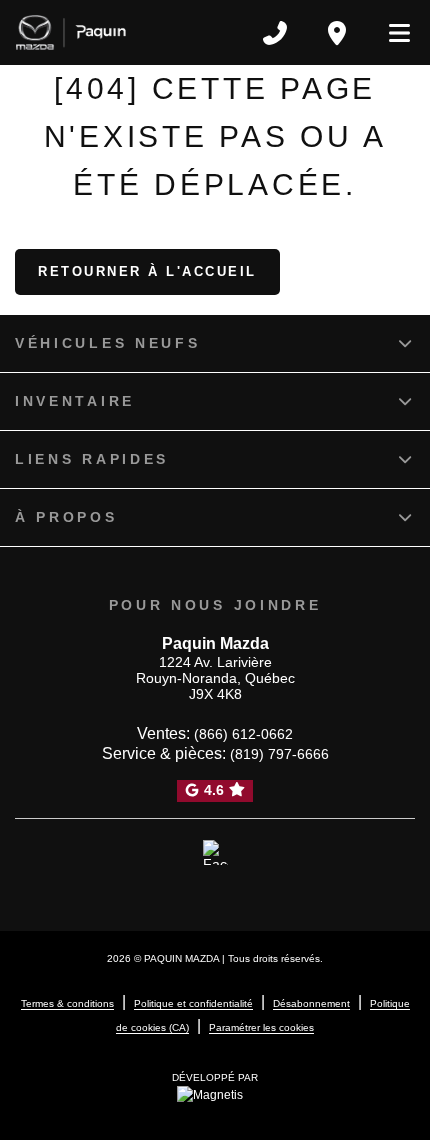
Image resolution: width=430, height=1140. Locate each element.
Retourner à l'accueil (147, 271)
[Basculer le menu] (391, 33)
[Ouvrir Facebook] (215, 853)
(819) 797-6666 (279, 754)
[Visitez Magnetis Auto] (215, 1094)
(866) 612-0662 (243, 734)
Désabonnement (311, 1003)
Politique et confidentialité (193, 1003)
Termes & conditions (67, 1003)
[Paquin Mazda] (71, 32)
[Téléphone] (275, 33)
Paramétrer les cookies (261, 1027)
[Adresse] (337, 33)
